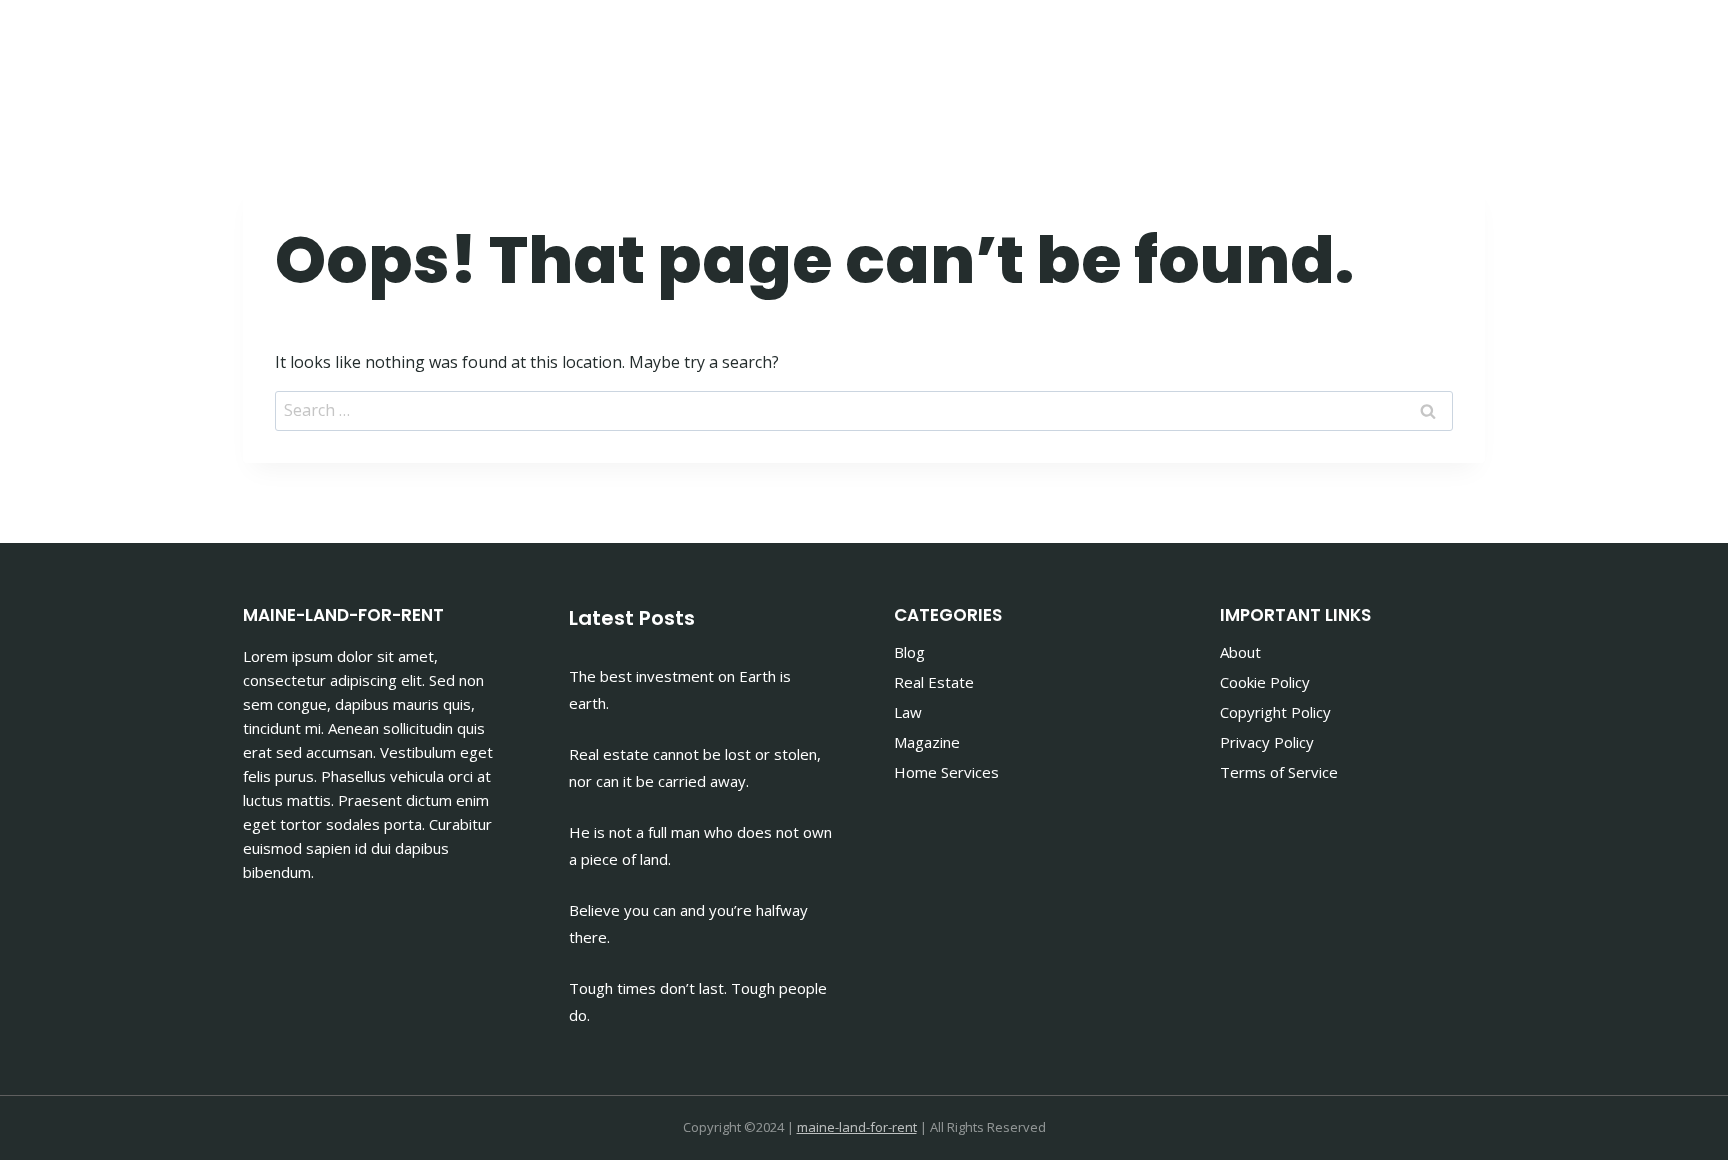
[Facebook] (1412, 50)
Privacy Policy (1267, 742)
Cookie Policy (1265, 682)
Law (908, 712)
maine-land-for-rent (857, 1127)
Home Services (946, 772)
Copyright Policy (1275, 712)
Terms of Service (1279, 772)
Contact (1312, 50)
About (1240, 652)
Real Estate (934, 682)
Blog (909, 652)
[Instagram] (1462, 50)
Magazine (927, 742)
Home (903, 50)
